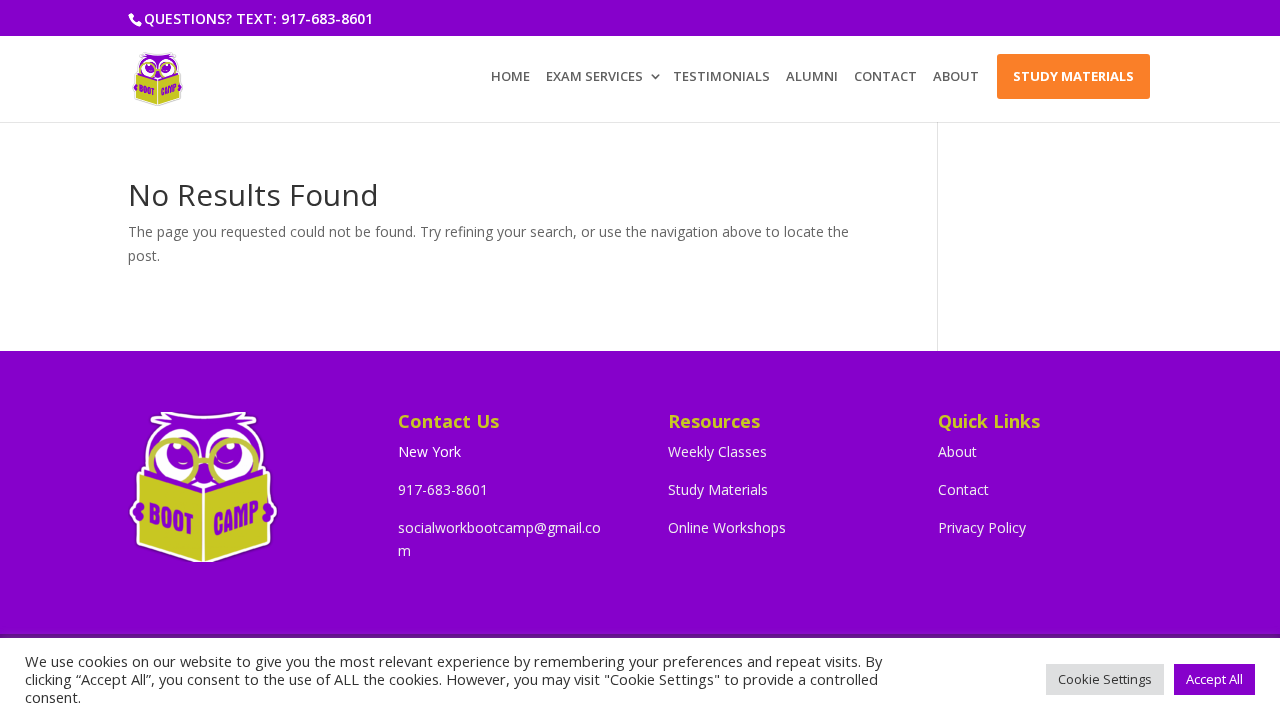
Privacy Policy (982, 527)
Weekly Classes (717, 451)
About (957, 451)
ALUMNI (812, 77)
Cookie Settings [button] (1105, 679)
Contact (963, 489)
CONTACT (885, 77)
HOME (510, 77)
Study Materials (718, 489)
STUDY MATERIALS (1073, 76)
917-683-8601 (443, 489)
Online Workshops (727, 527)
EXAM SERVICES (594, 77)
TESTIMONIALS (721, 77)
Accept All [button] (1214, 679)
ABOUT (956, 77)
